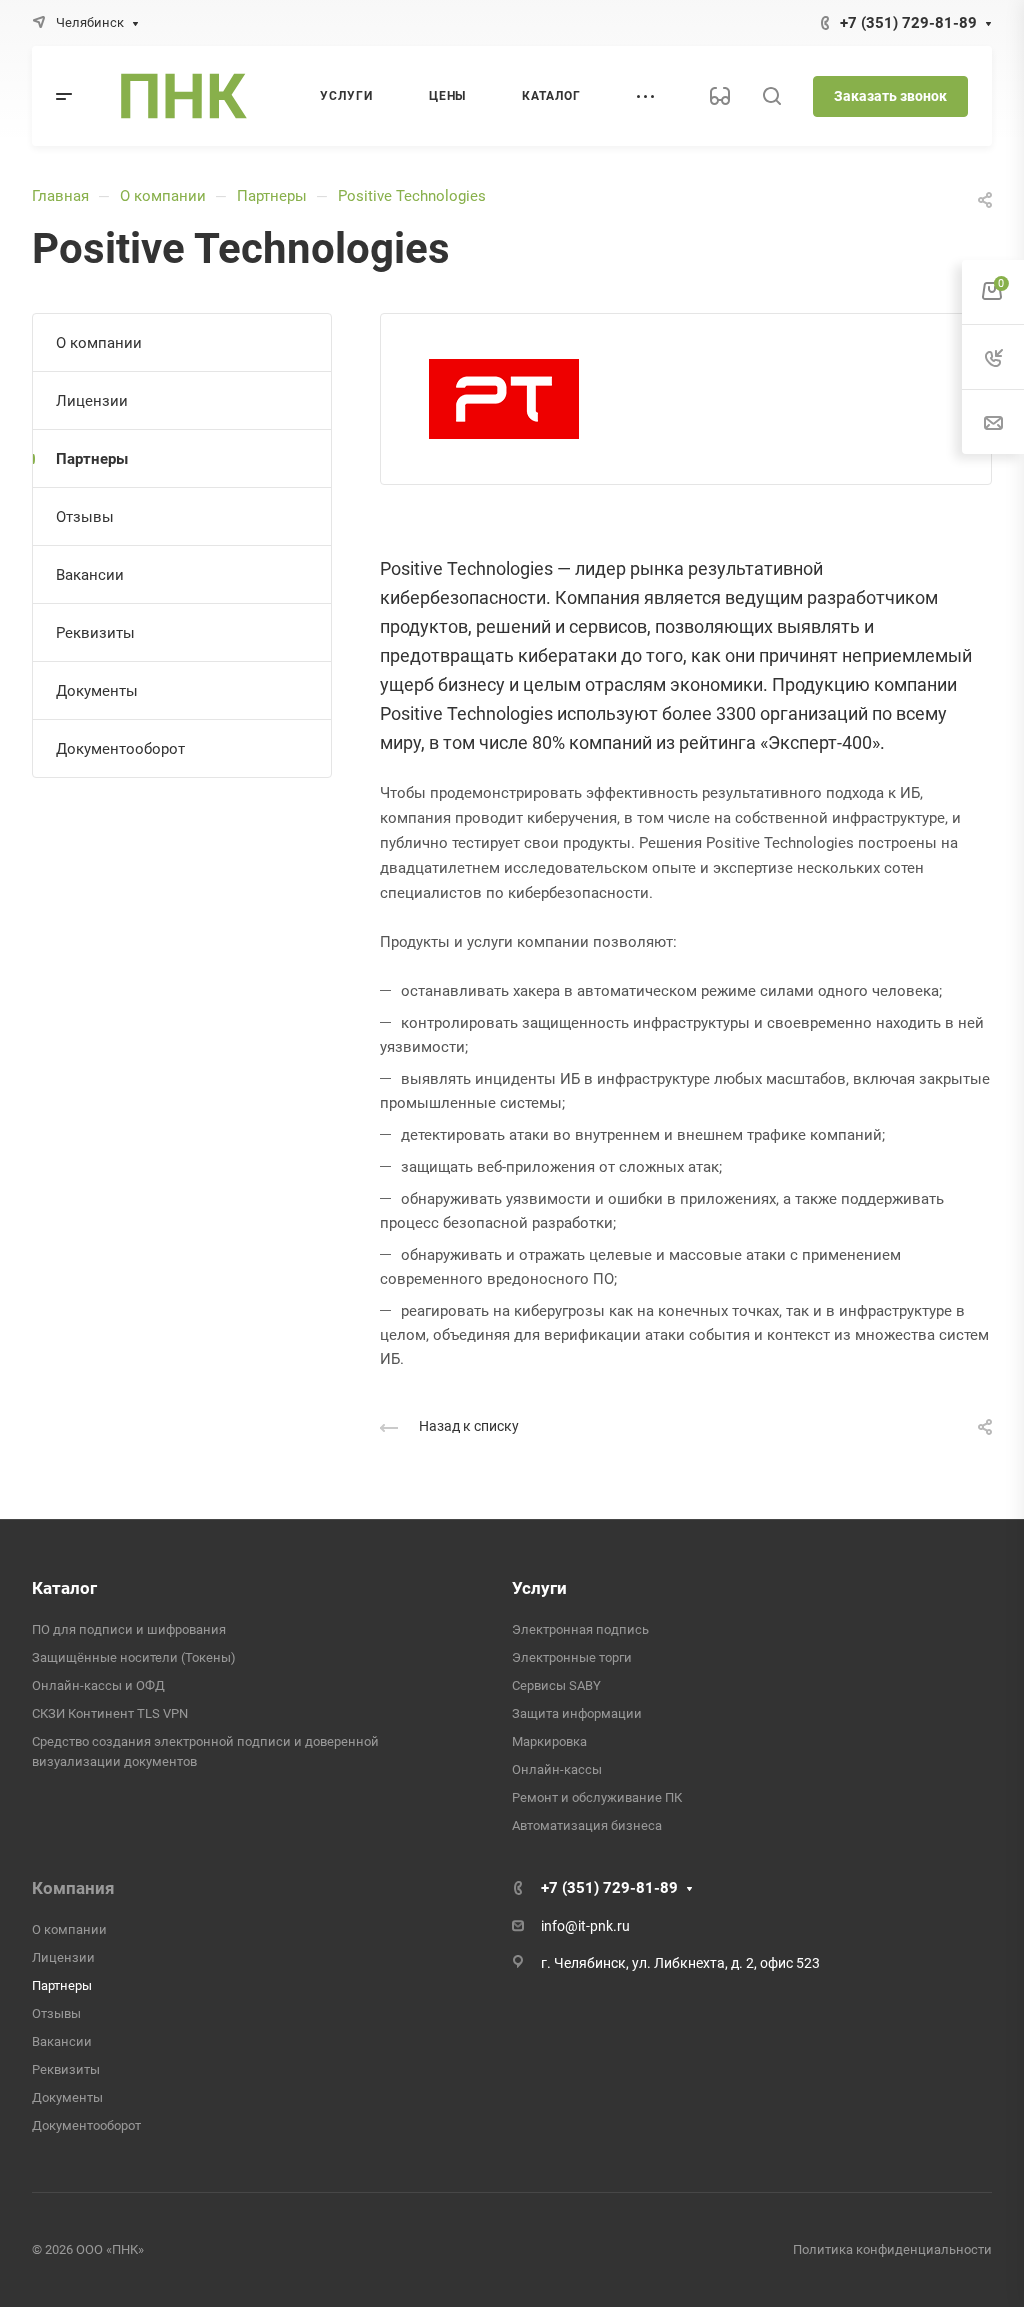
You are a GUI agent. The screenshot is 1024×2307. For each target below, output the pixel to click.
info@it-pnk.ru (585, 1926)
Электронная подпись (580, 1629)
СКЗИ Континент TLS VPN (110, 1713)
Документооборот (120, 749)
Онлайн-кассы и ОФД (98, 1685)
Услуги (539, 1588)
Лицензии (92, 401)
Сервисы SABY (556, 1685)
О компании (163, 196)
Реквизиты (95, 633)
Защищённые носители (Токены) (134, 1657)
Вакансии (90, 575)
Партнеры (272, 196)
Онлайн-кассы (557, 1769)
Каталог (64, 1588)
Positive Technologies (412, 196)
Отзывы (85, 517)
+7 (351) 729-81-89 (908, 23)
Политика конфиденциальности (892, 2249)
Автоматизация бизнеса (587, 1825)
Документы (97, 691)
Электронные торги (572, 1657)
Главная (60, 196)
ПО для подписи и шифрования (129, 1629)
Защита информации (577, 1713)
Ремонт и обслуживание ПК (597, 1797)
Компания (73, 1888)
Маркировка (549, 1741)
